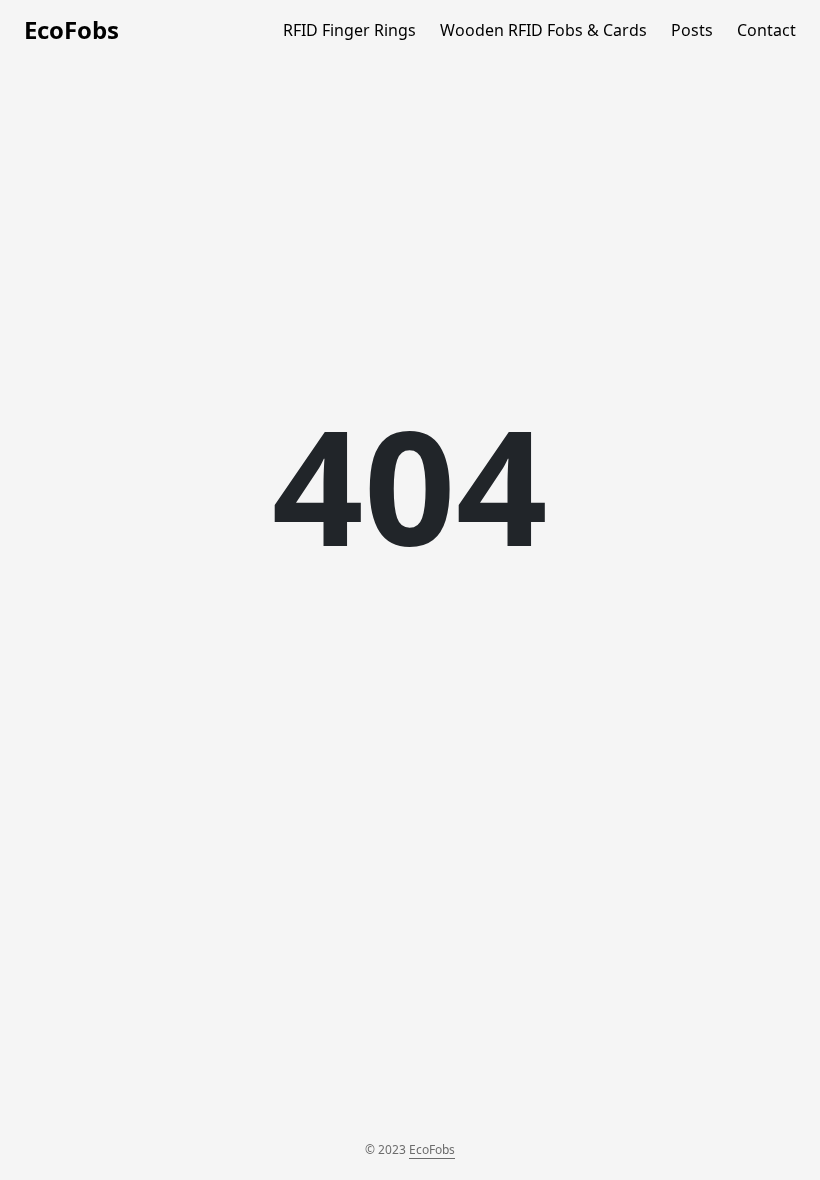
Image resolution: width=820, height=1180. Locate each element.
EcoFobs (71, 29)
